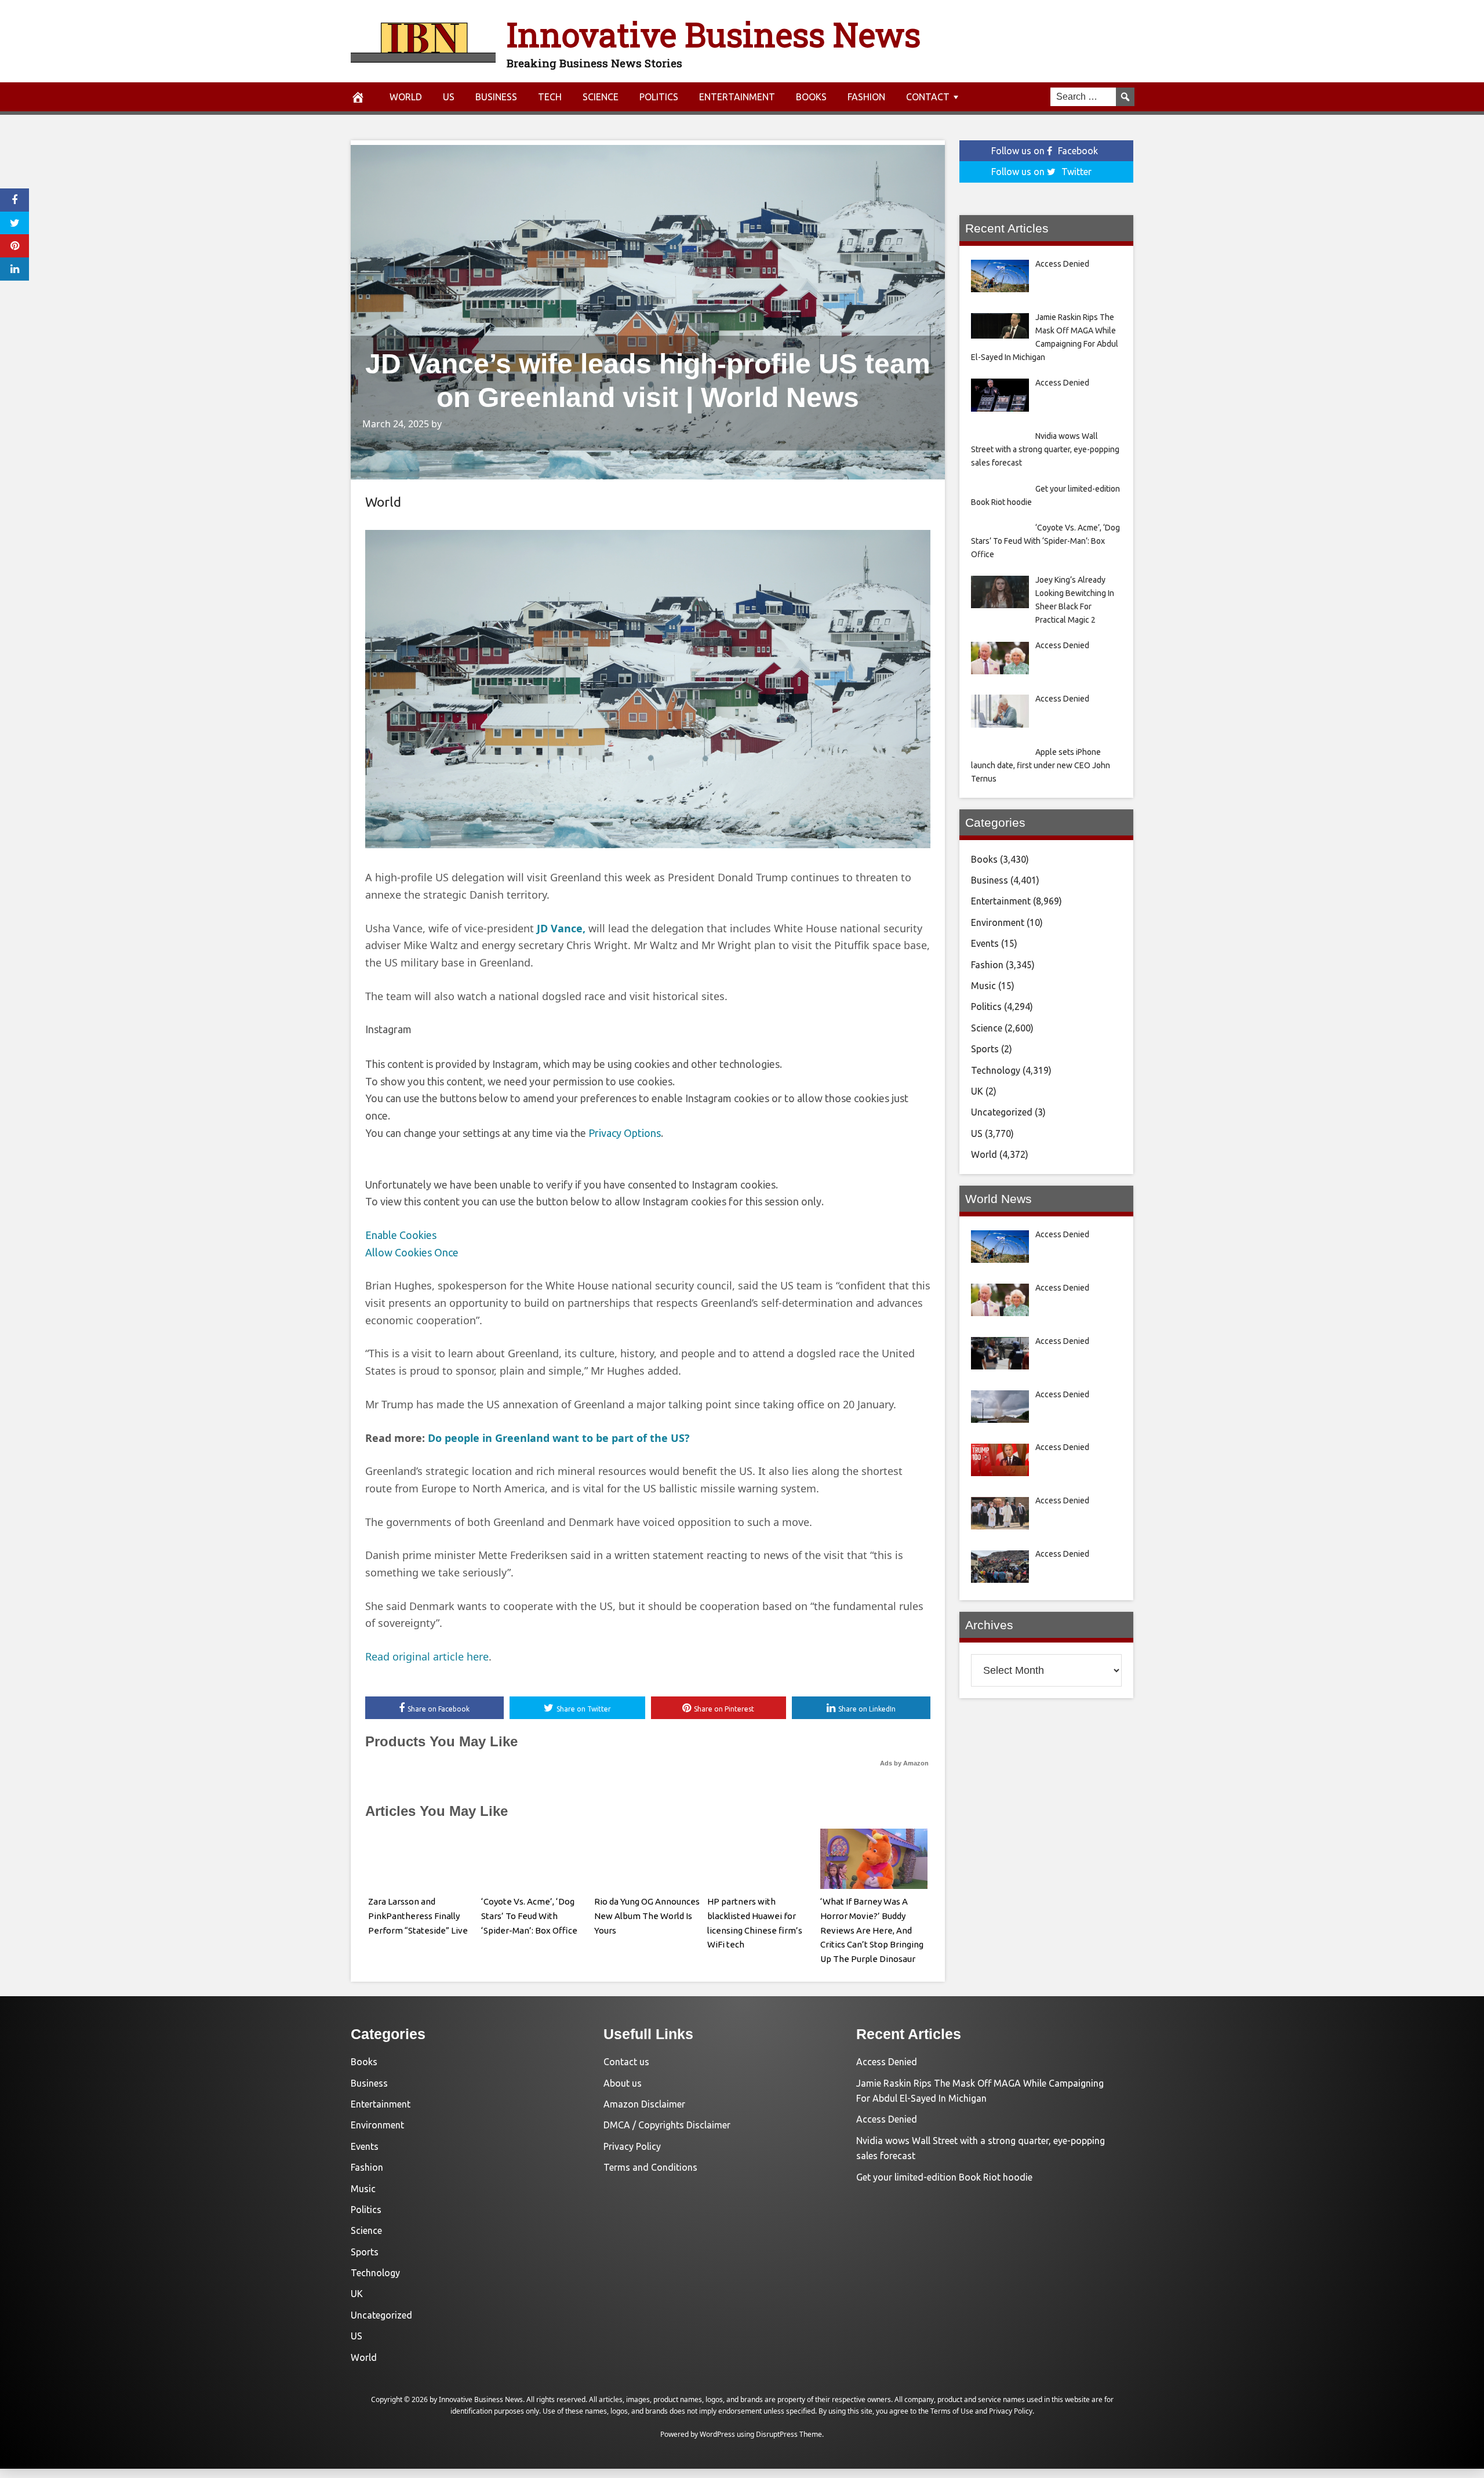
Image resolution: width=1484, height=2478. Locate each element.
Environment (998, 922)
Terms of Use (952, 2411)
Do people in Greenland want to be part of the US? (559, 1438)
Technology (996, 1070)
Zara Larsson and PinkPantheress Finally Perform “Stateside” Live (418, 1916)
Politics (659, 97)
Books (811, 97)
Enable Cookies (401, 1235)
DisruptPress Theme (789, 2434)
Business (496, 97)
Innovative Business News (714, 34)
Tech (550, 97)
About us (623, 2083)
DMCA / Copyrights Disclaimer (667, 2125)
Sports (985, 1049)
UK (977, 1091)
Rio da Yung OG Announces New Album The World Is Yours (647, 1916)
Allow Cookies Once (412, 1252)
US (449, 97)
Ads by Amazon (904, 1763)
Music (983, 986)
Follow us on (1045, 151)
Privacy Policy (632, 2146)
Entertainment (737, 97)
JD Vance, (561, 928)
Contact (928, 97)
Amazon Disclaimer (644, 2104)
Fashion (866, 97)
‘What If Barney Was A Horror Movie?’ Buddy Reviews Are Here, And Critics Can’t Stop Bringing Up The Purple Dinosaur (872, 1930)
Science (601, 97)
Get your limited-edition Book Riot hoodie (944, 2177)
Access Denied (887, 2062)
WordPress (717, 2434)
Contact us (626, 2062)
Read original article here (427, 1656)
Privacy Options (625, 1133)
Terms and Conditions (650, 2167)
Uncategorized (1002, 1112)
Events (985, 943)
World (406, 97)
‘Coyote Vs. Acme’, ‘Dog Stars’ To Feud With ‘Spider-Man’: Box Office (529, 1916)
